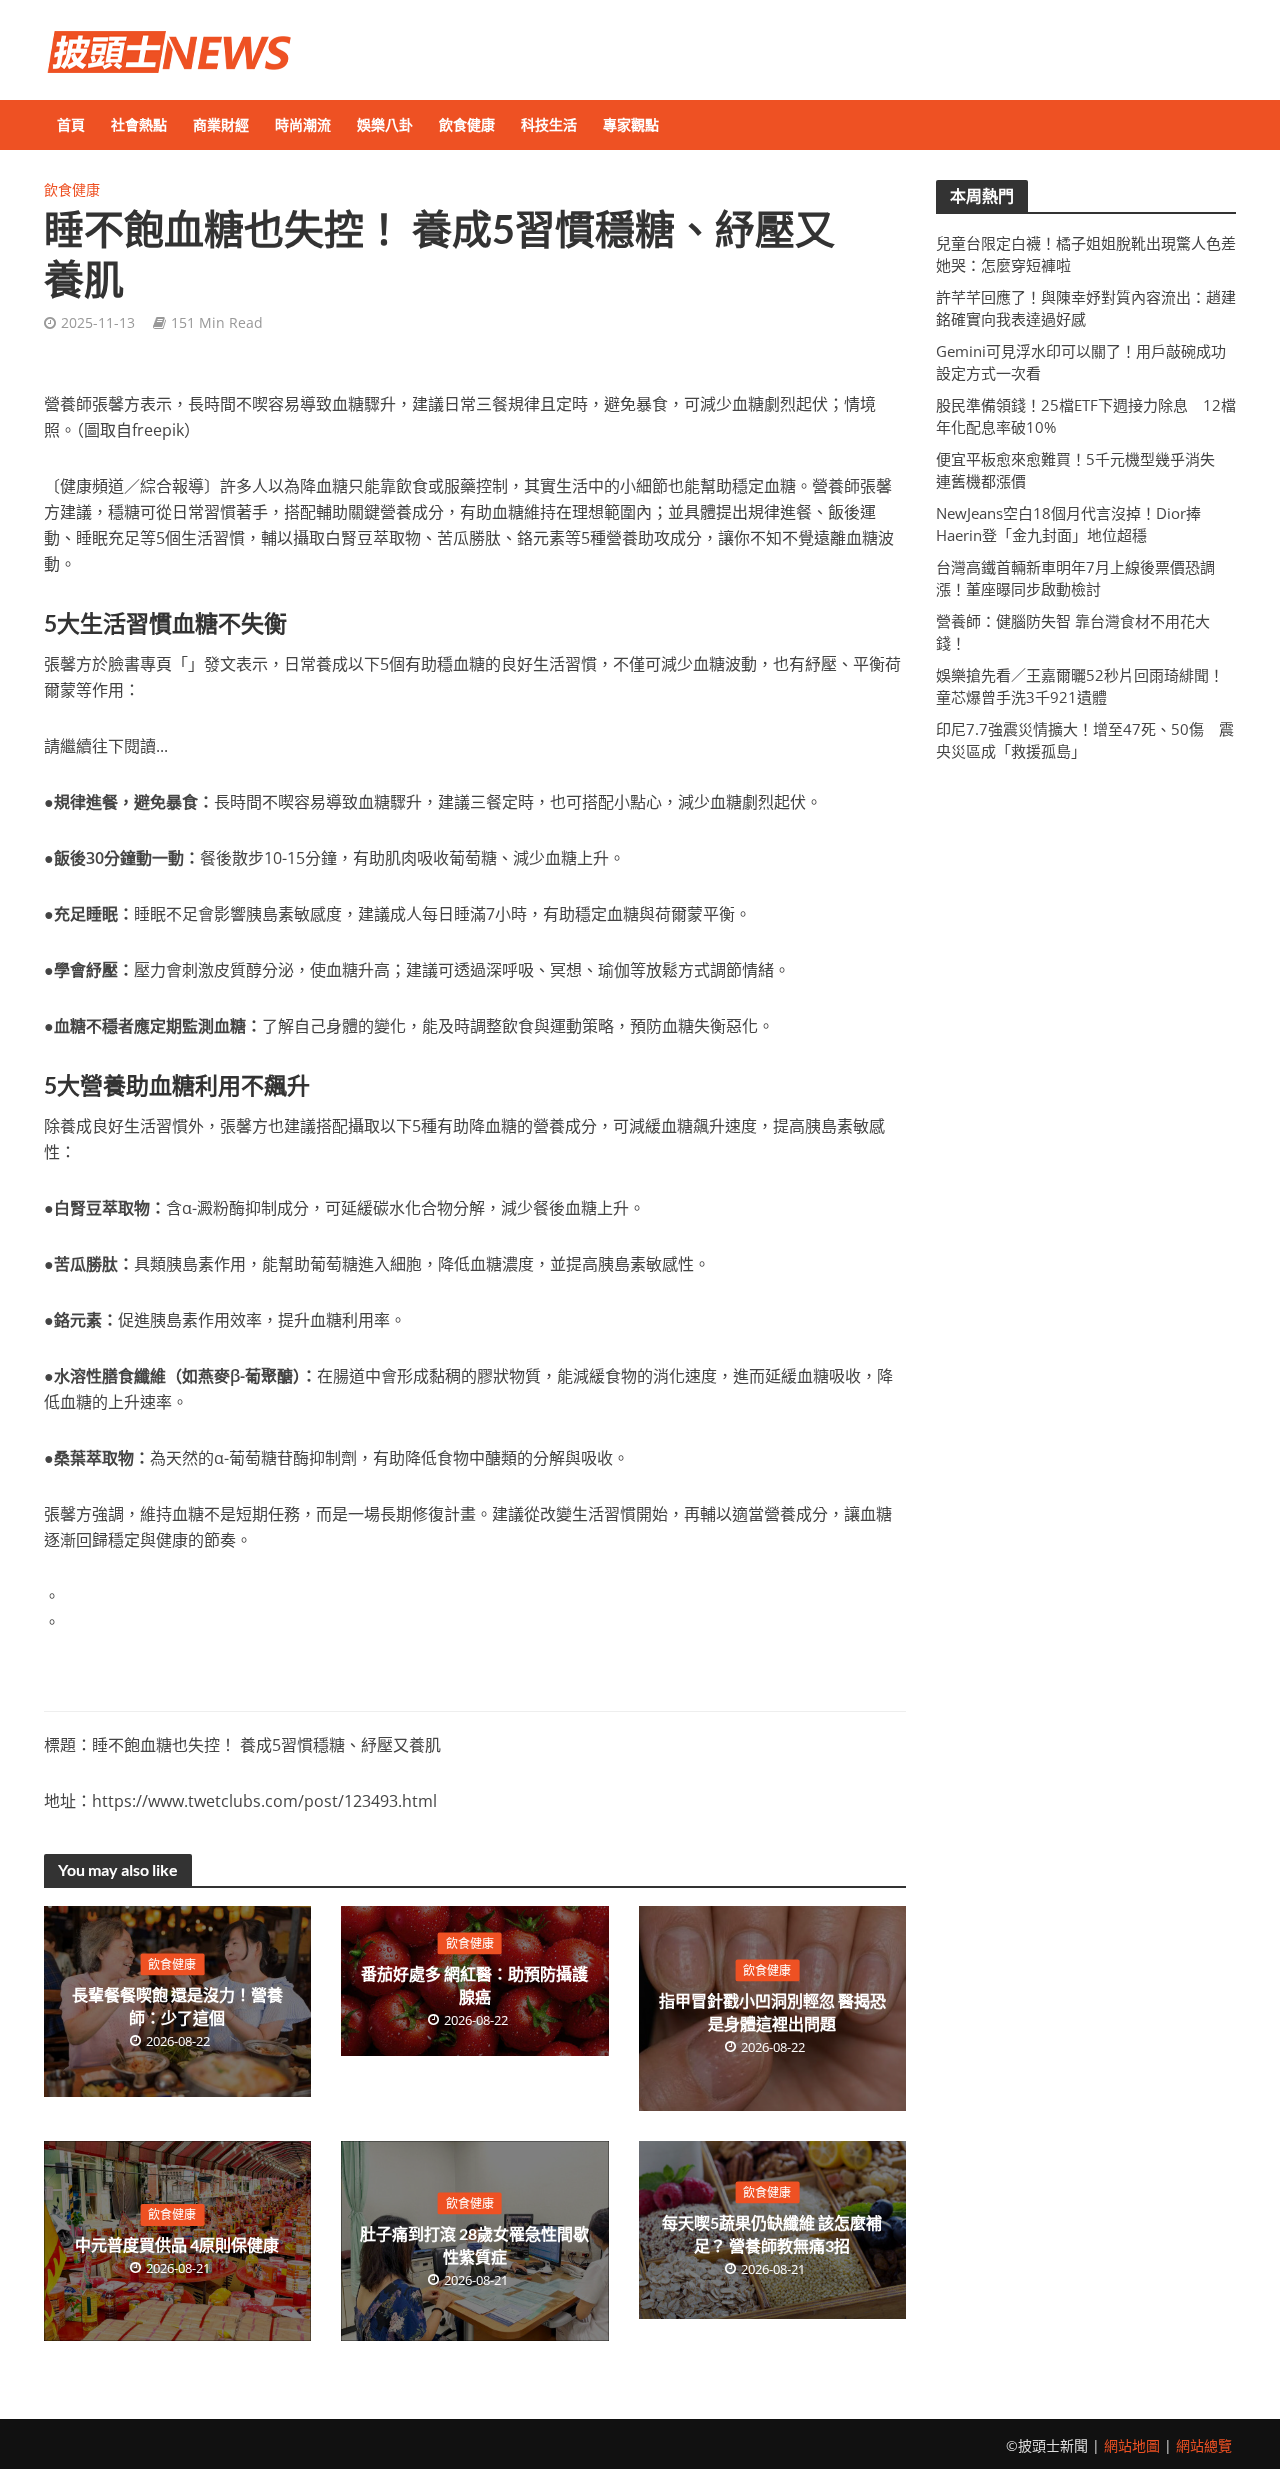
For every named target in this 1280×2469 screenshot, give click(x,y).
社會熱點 (139, 124)
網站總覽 (1204, 2445)
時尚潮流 (303, 124)
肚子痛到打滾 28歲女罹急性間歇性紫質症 (474, 2245)
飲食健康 (467, 124)
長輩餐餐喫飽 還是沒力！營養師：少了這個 (177, 2005)
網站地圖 (1132, 2445)
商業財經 (221, 124)
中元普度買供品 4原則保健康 (177, 2244)
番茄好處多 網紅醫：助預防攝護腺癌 (474, 1984)
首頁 (71, 124)
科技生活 (549, 124)
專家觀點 (631, 124)
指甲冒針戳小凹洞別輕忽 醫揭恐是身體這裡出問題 (772, 2012)
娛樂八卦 (385, 124)
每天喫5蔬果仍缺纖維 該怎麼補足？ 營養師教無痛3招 (772, 2233)
